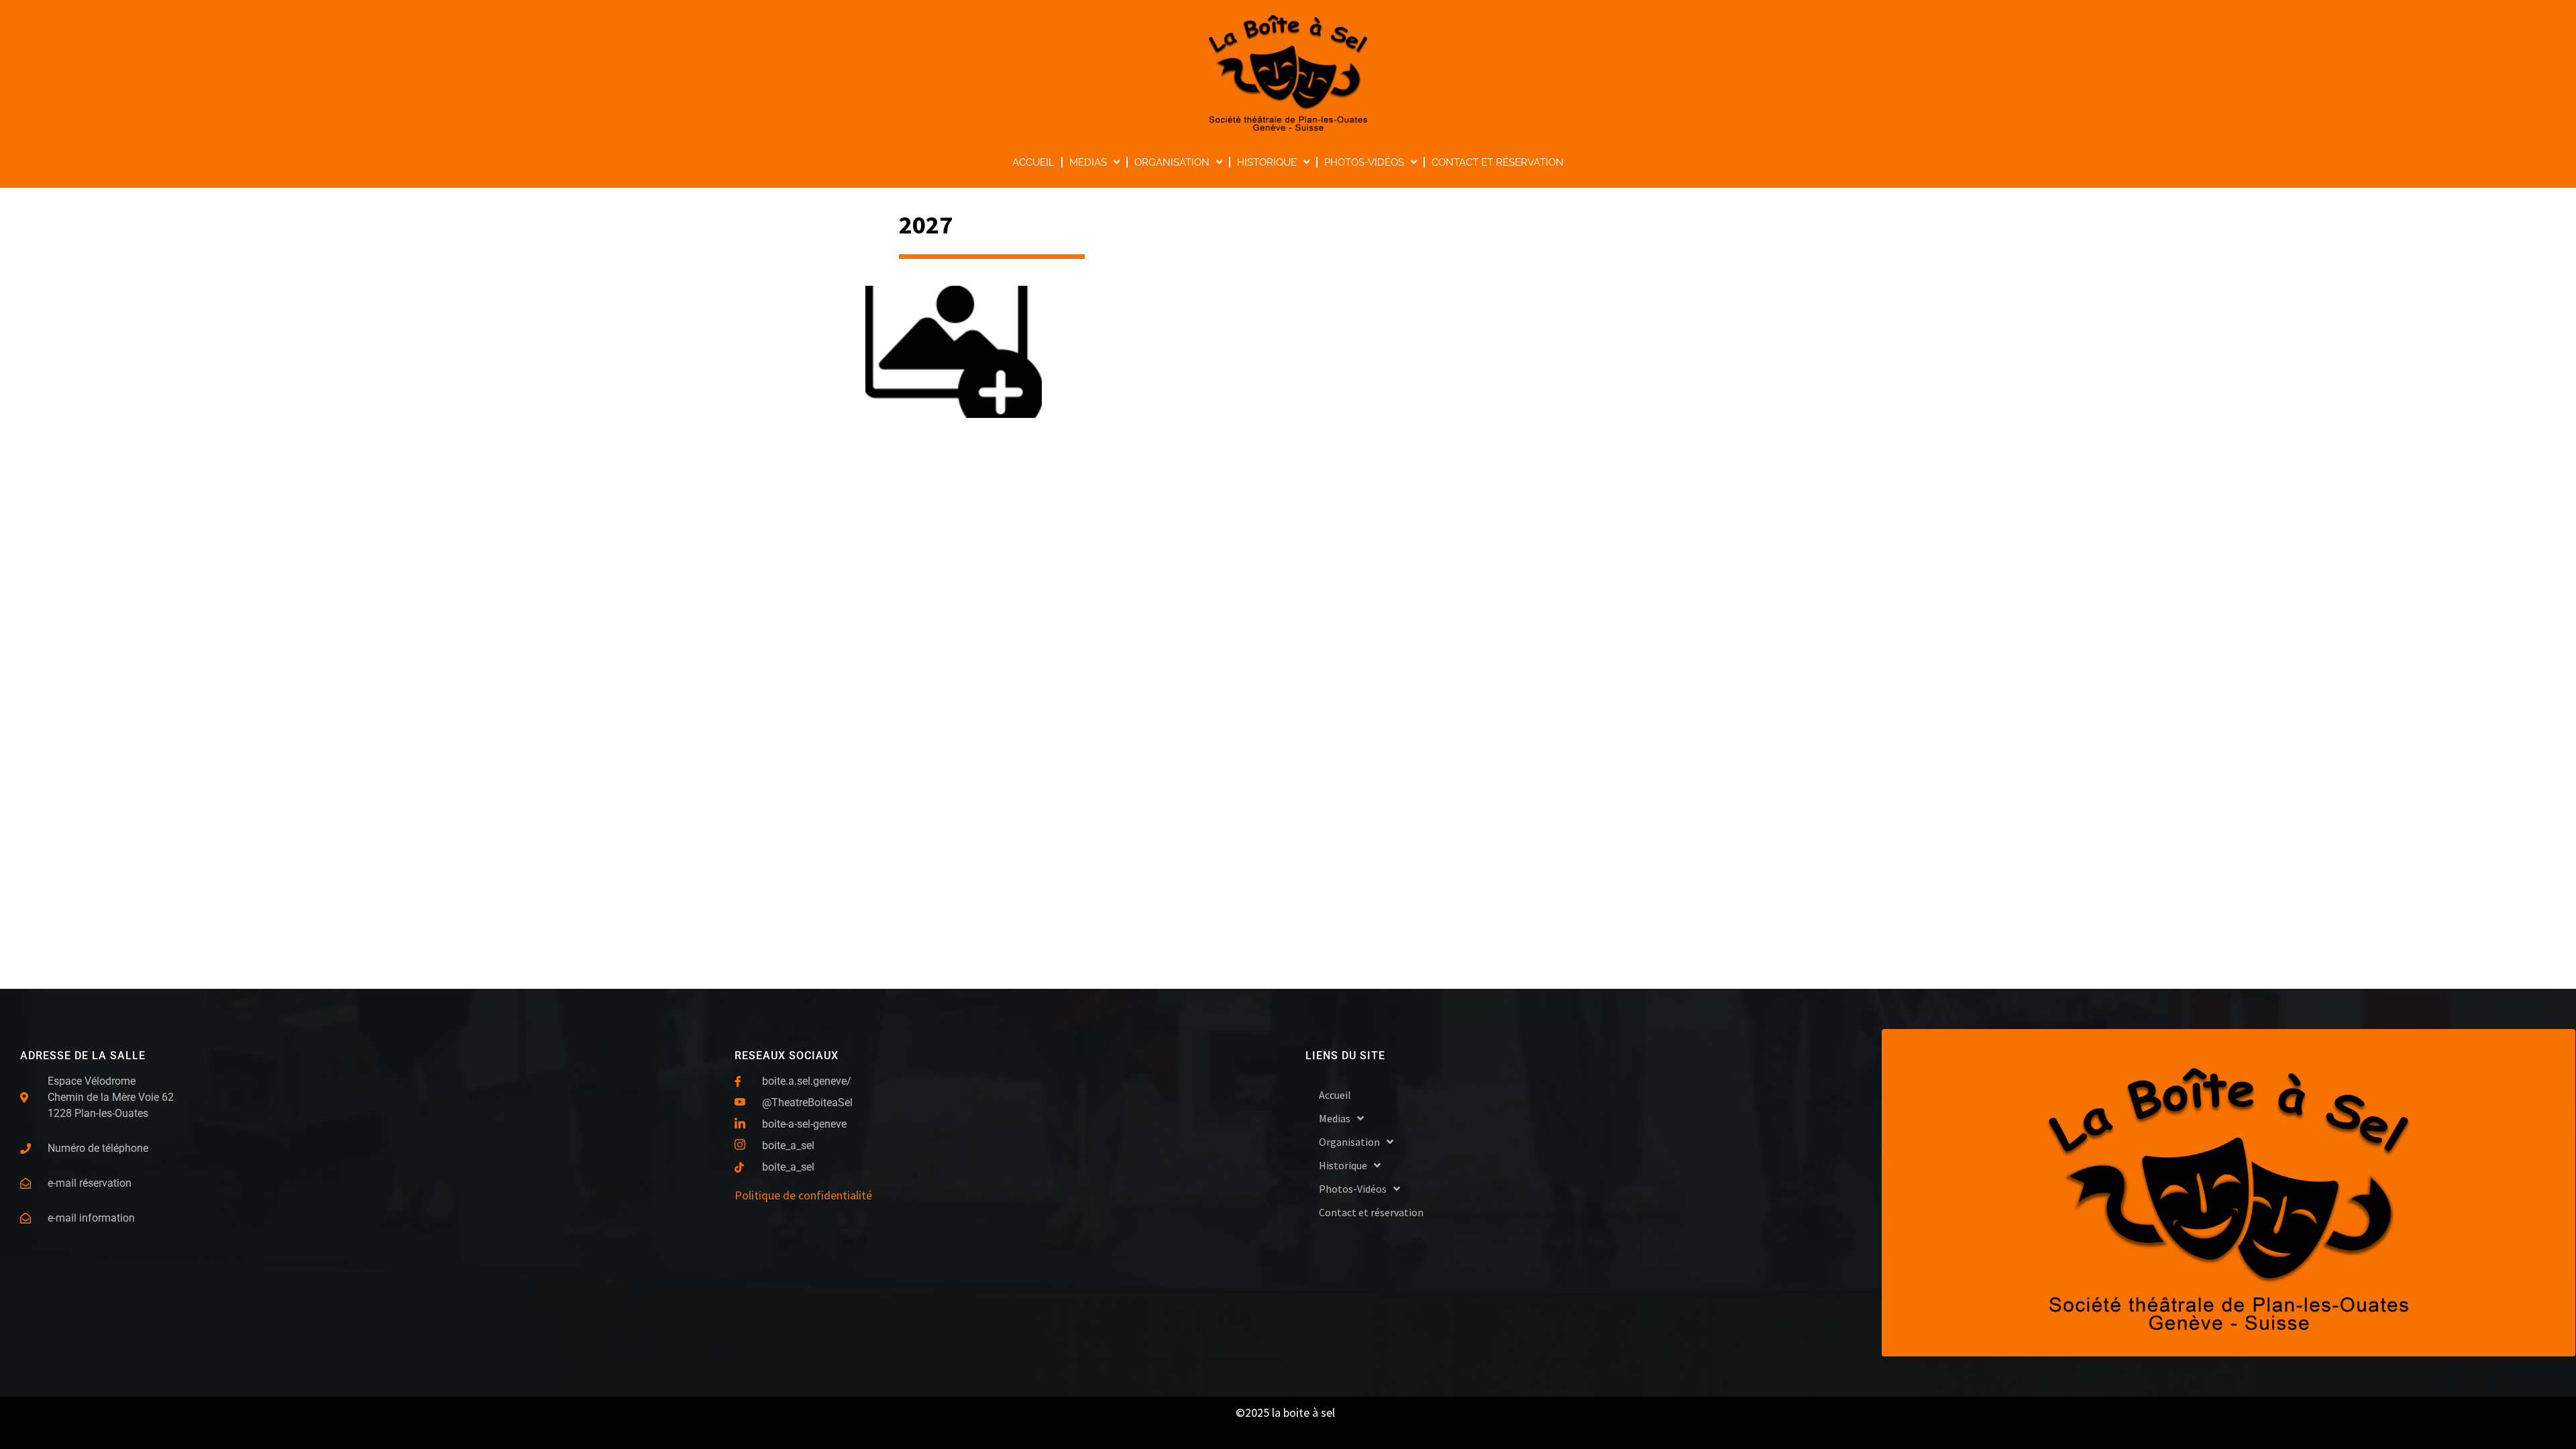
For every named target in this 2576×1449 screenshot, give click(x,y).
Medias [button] (1088, 162)
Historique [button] (1267, 162)
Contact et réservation (1498, 162)
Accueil (1033, 162)
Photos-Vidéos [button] (1364, 162)
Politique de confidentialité (803, 1195)
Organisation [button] (1172, 162)
